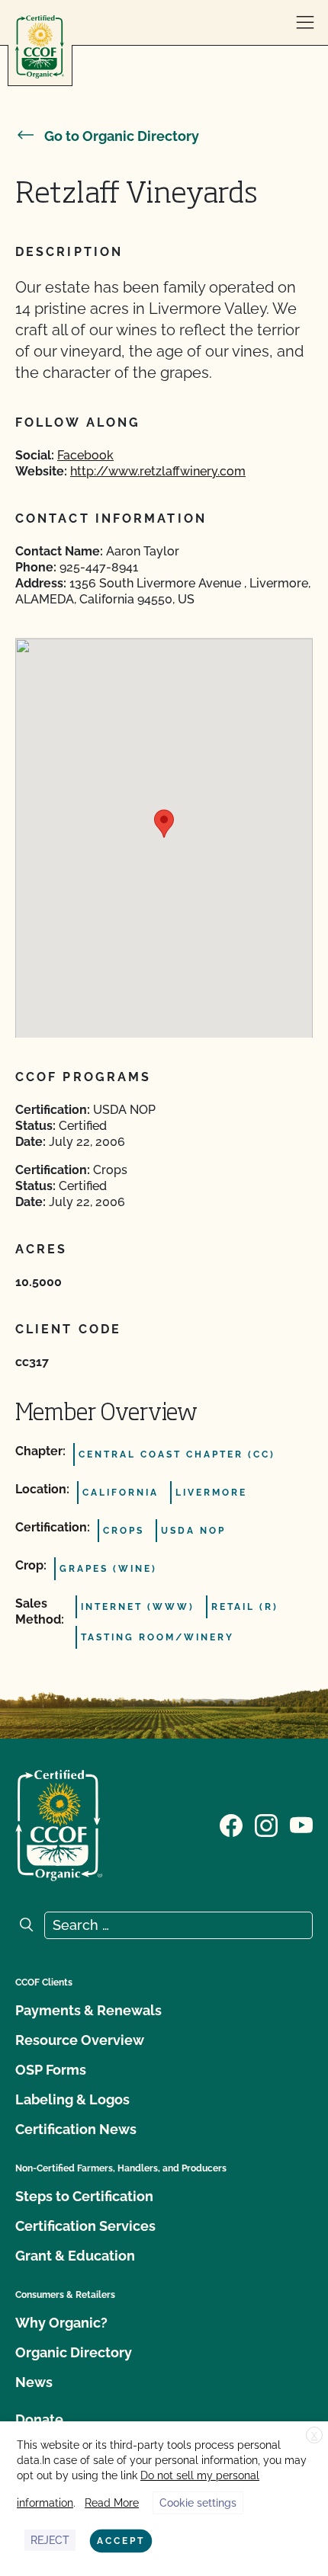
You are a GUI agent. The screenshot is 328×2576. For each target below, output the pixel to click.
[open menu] (305, 23)
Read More (112, 2503)
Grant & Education (75, 2256)
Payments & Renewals (88, 2010)
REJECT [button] (50, 2540)
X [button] (314, 2436)
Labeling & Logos (72, 2099)
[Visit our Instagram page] (266, 1824)
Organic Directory (74, 2352)
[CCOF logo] (40, 47)
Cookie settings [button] (198, 2503)
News (34, 2382)
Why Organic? (61, 2323)
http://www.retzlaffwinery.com (158, 471)
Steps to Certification (84, 2196)
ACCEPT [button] (121, 2541)
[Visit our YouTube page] (301, 1824)
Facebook (85, 455)
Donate (39, 2419)
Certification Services (85, 2226)
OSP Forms (51, 2070)
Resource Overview (80, 2040)
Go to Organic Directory (122, 136)
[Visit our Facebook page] (231, 1824)
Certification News (76, 2129)
